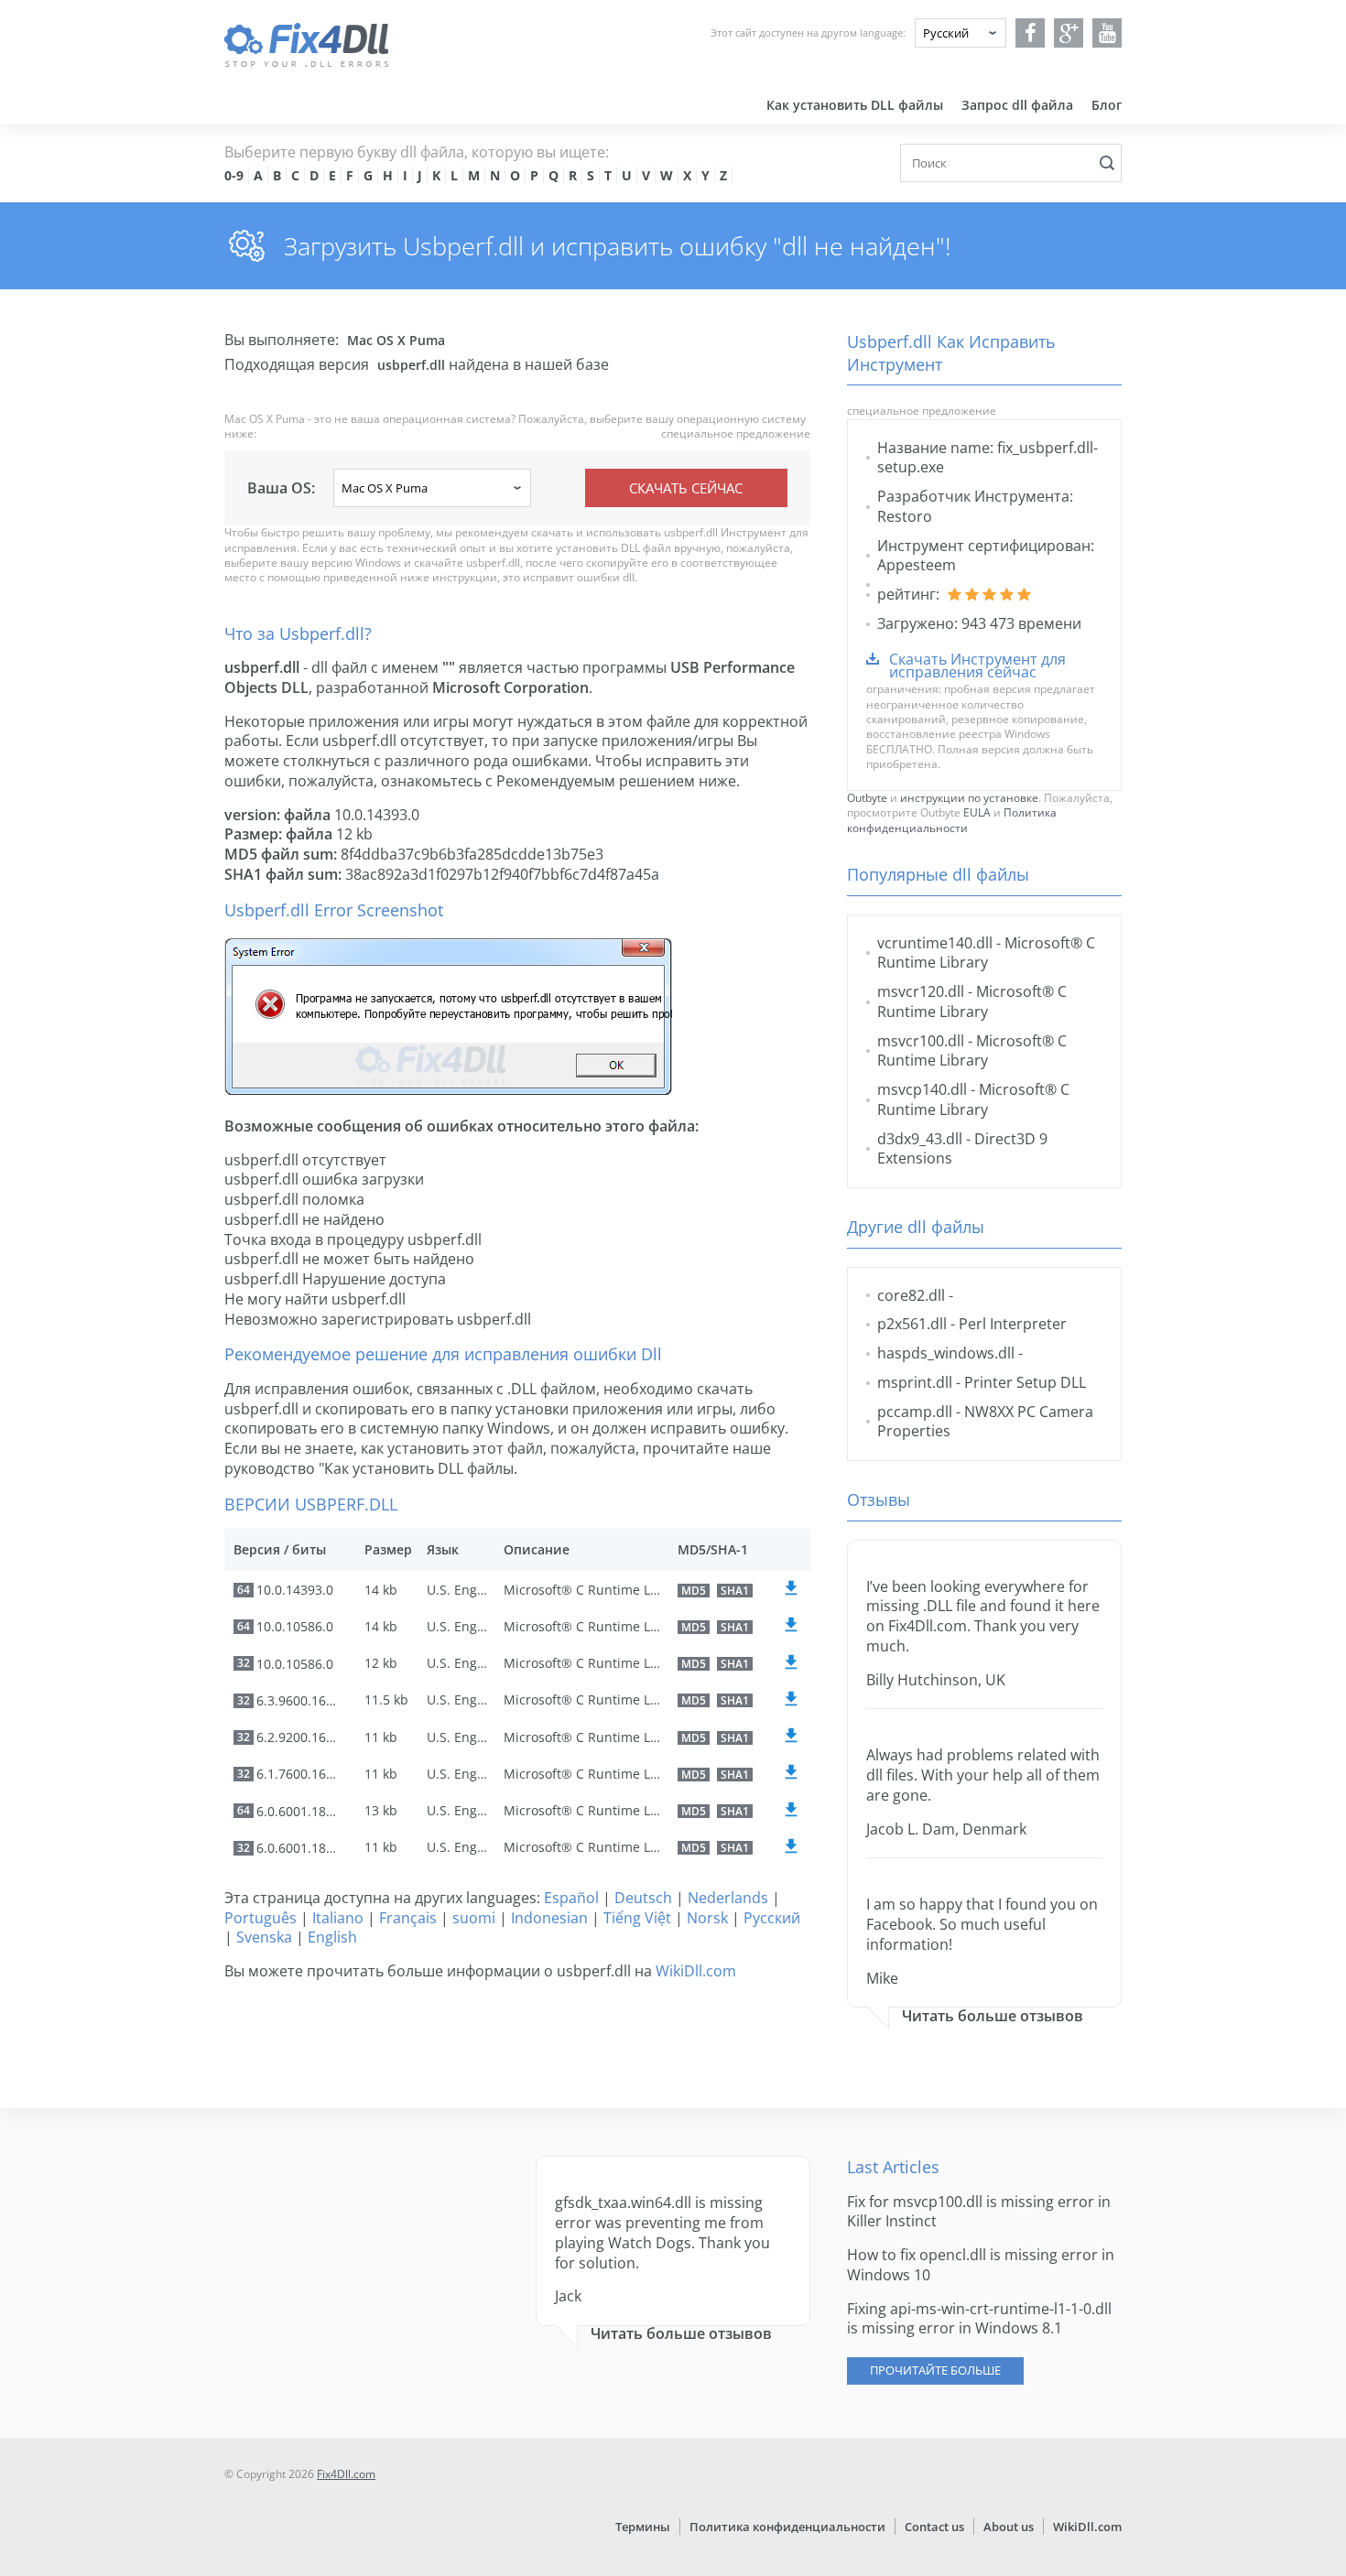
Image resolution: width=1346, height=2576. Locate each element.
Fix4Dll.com (346, 2474)
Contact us (934, 2527)
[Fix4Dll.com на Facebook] (1031, 33)
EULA (977, 812)
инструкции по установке (969, 798)
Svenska (264, 1937)
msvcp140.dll (922, 1089)
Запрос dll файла (1017, 105)
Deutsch (643, 1898)
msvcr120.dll (921, 991)
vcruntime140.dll (935, 943)
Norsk (707, 1918)
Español (571, 1898)
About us (1009, 2527)
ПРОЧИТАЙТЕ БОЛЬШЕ (935, 2370)
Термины (643, 2527)
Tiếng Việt (637, 1918)
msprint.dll (915, 1382)
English (332, 1937)
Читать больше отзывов (993, 2016)
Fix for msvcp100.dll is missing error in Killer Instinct (979, 2212)
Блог (1107, 105)
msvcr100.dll (921, 1041)
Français (408, 1918)
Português (261, 1918)
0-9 (234, 175)
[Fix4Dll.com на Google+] (1069, 33)
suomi (474, 1918)
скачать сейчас (686, 488)
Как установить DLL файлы (855, 105)
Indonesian (549, 1918)
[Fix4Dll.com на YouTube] (1107, 33)
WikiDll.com (696, 1971)
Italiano (338, 1918)
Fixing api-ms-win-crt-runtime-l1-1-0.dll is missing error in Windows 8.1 (979, 2319)
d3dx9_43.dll (920, 1139)
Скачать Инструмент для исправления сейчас (977, 666)
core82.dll (911, 1295)
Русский (772, 1918)
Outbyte (867, 798)
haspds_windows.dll (946, 1353)
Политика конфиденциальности (952, 820)
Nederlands (728, 1898)
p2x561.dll (912, 1324)
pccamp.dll (915, 1412)
